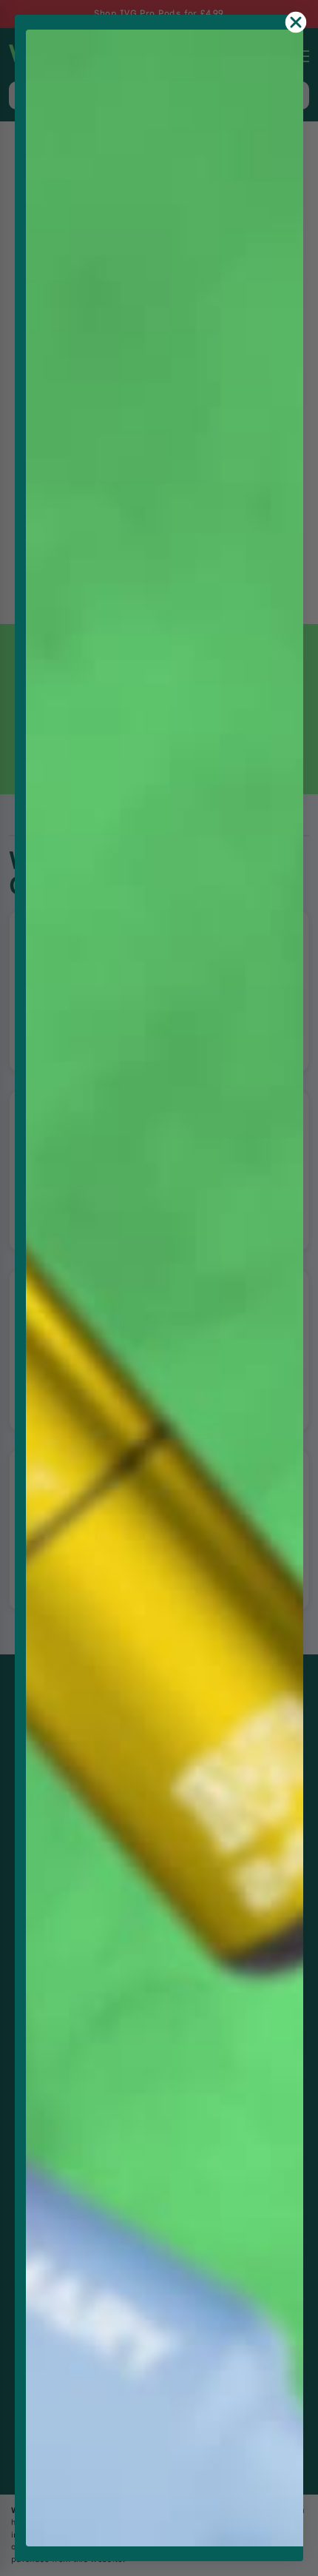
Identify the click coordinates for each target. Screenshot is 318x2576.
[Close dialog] (296, 22)
